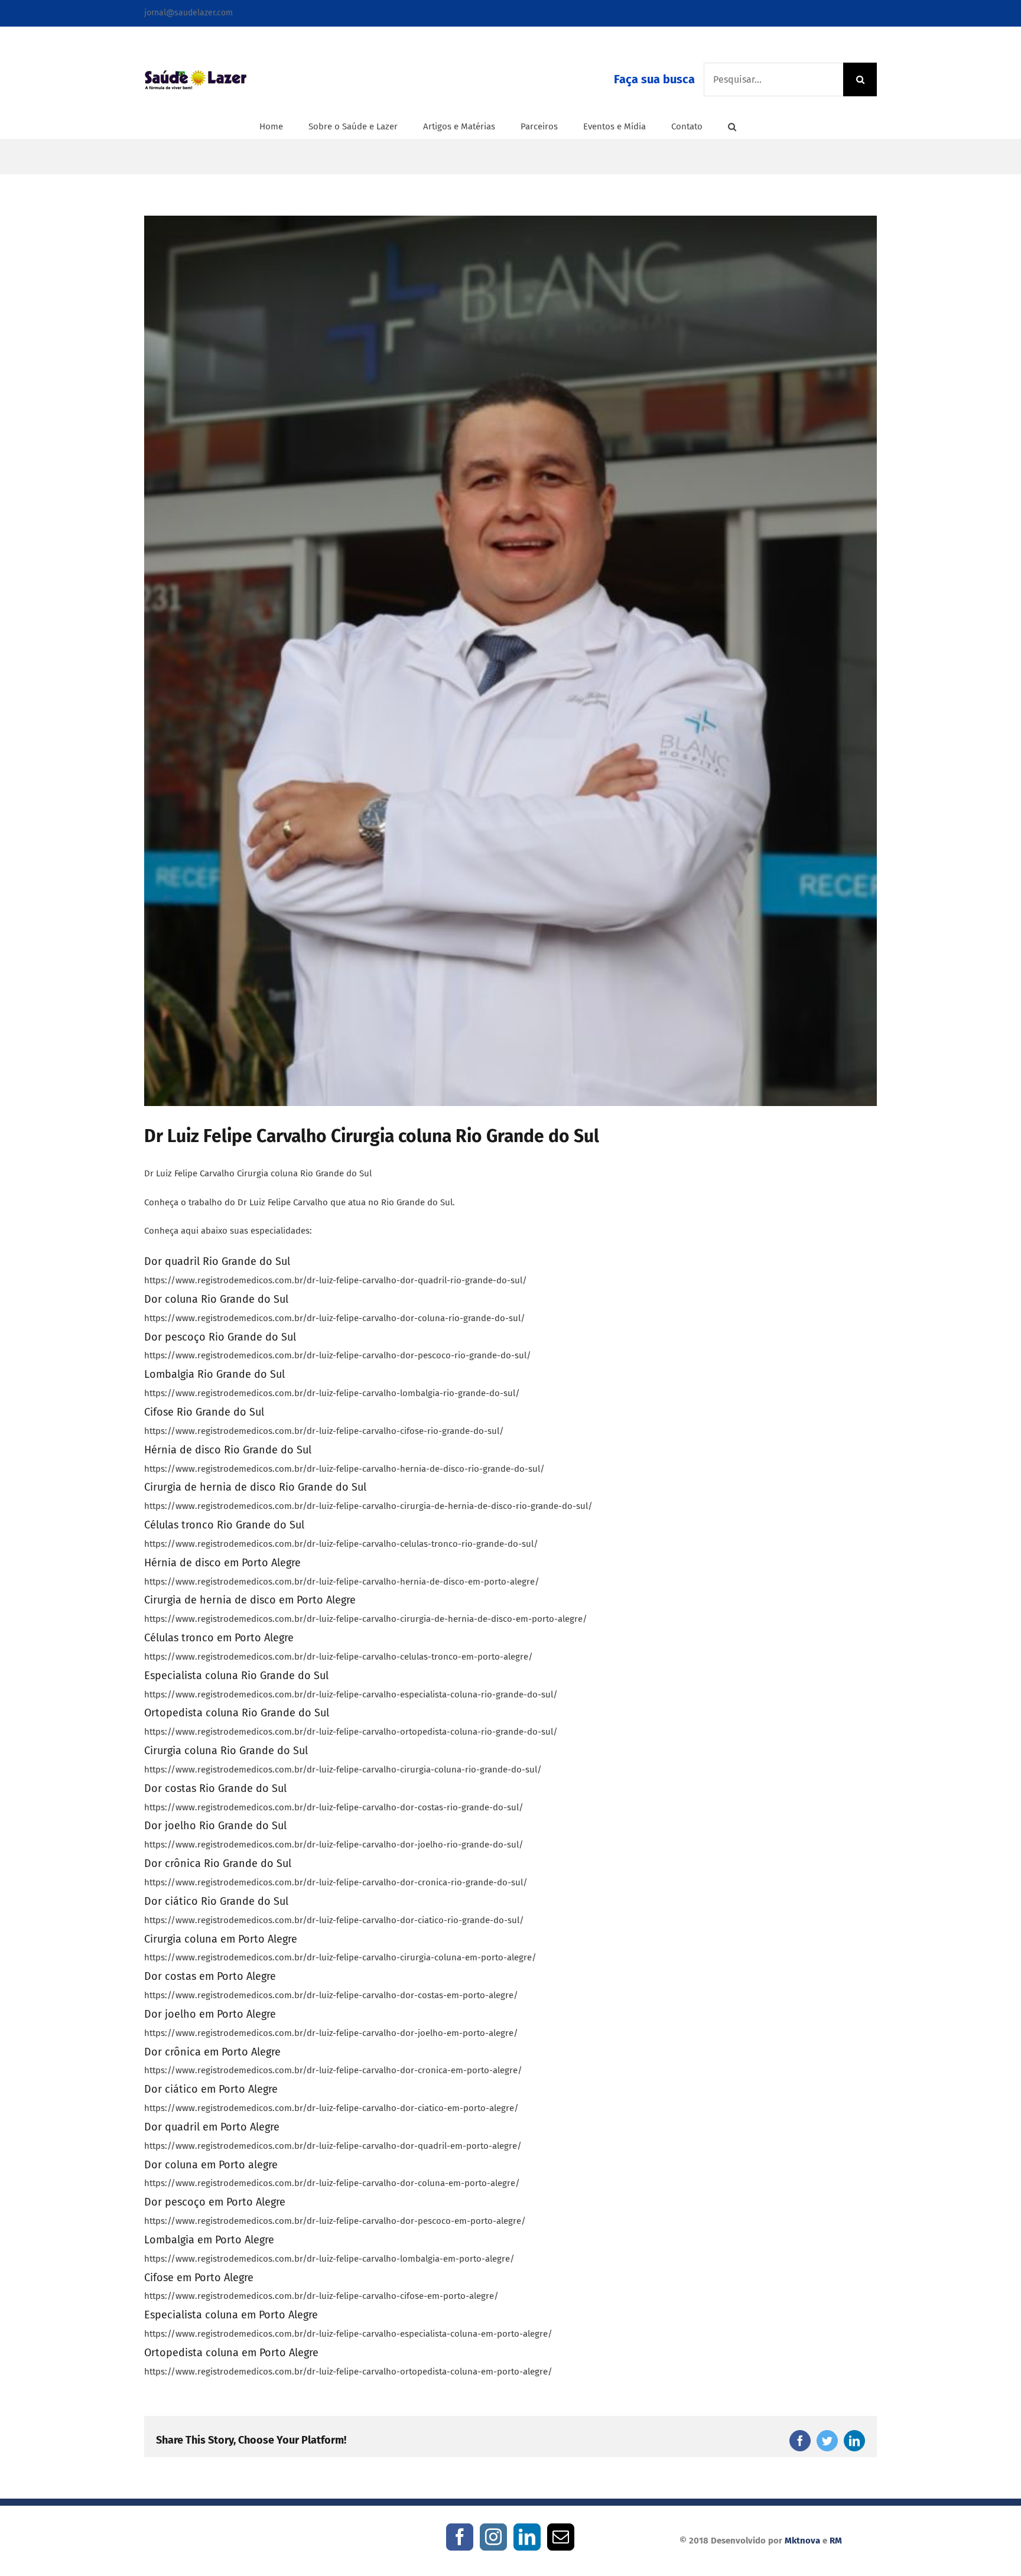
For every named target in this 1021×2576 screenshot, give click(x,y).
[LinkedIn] (527, 2537)
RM (836, 2541)
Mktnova (802, 2541)
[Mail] (561, 2537)
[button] (732, 126)
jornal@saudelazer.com (188, 13)
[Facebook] (460, 2537)
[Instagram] (493, 2537)
